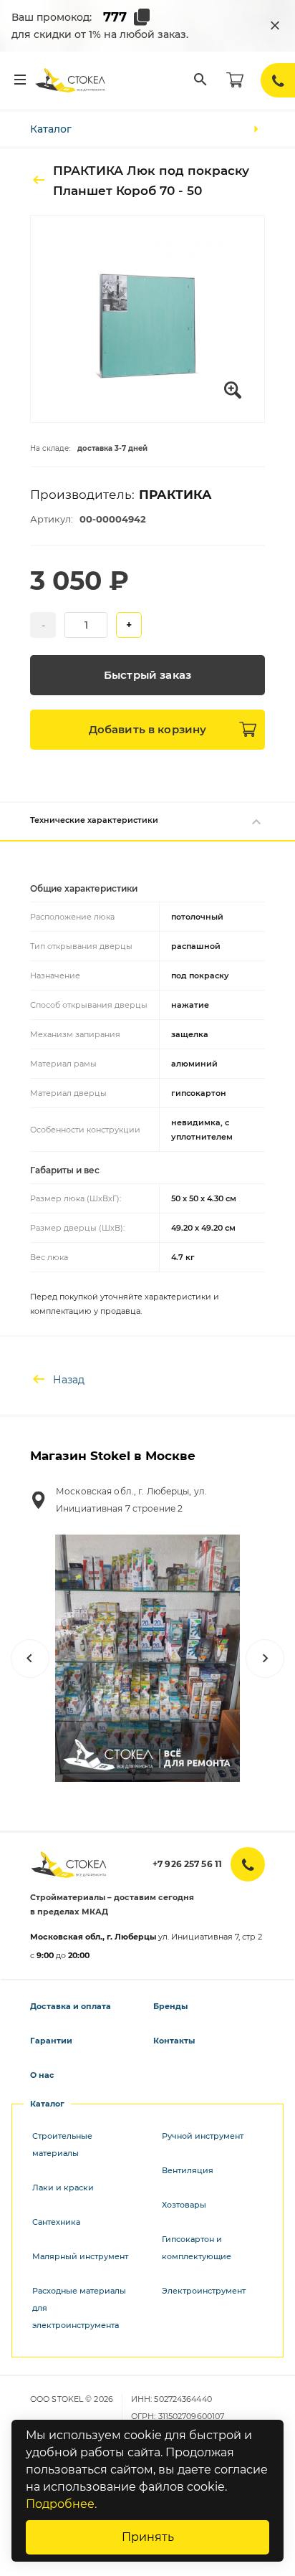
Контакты (174, 2041)
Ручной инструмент (203, 2136)
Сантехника (56, 2222)
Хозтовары (184, 2205)
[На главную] (71, 80)
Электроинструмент (204, 2291)
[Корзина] (235, 80)
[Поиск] (200, 80)
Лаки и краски (63, 2188)
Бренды (170, 2006)
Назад (69, 1380)
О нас (42, 2075)
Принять (148, 2537)
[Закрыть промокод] (275, 26)
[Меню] (20, 80)
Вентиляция (188, 2170)
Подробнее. (61, 2504)
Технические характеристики (94, 820)
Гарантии (51, 2041)
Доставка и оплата (71, 2006)
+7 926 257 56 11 (187, 1864)
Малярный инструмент (80, 2256)
